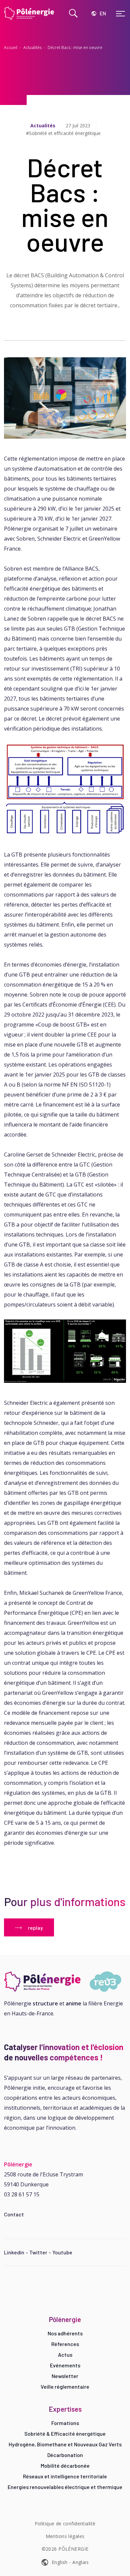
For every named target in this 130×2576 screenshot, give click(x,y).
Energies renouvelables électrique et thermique (65, 2487)
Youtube (62, 2252)
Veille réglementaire (65, 2387)
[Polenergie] (30, 13)
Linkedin (14, 2252)
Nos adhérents (65, 2333)
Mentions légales (65, 2536)
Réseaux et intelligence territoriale (65, 2476)
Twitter (38, 2252)
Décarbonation (65, 2455)
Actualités (32, 47)
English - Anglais (70, 2562)
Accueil (11, 47)
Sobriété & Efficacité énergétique (65, 2434)
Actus (65, 2355)
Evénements (65, 2365)
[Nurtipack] (65, 1982)
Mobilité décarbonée (65, 2466)
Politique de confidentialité (65, 2524)
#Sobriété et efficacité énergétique (63, 133)
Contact (14, 2214)
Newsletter (65, 2376)
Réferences (65, 2344)
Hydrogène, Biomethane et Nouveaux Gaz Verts (65, 2444)
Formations (65, 2423)
